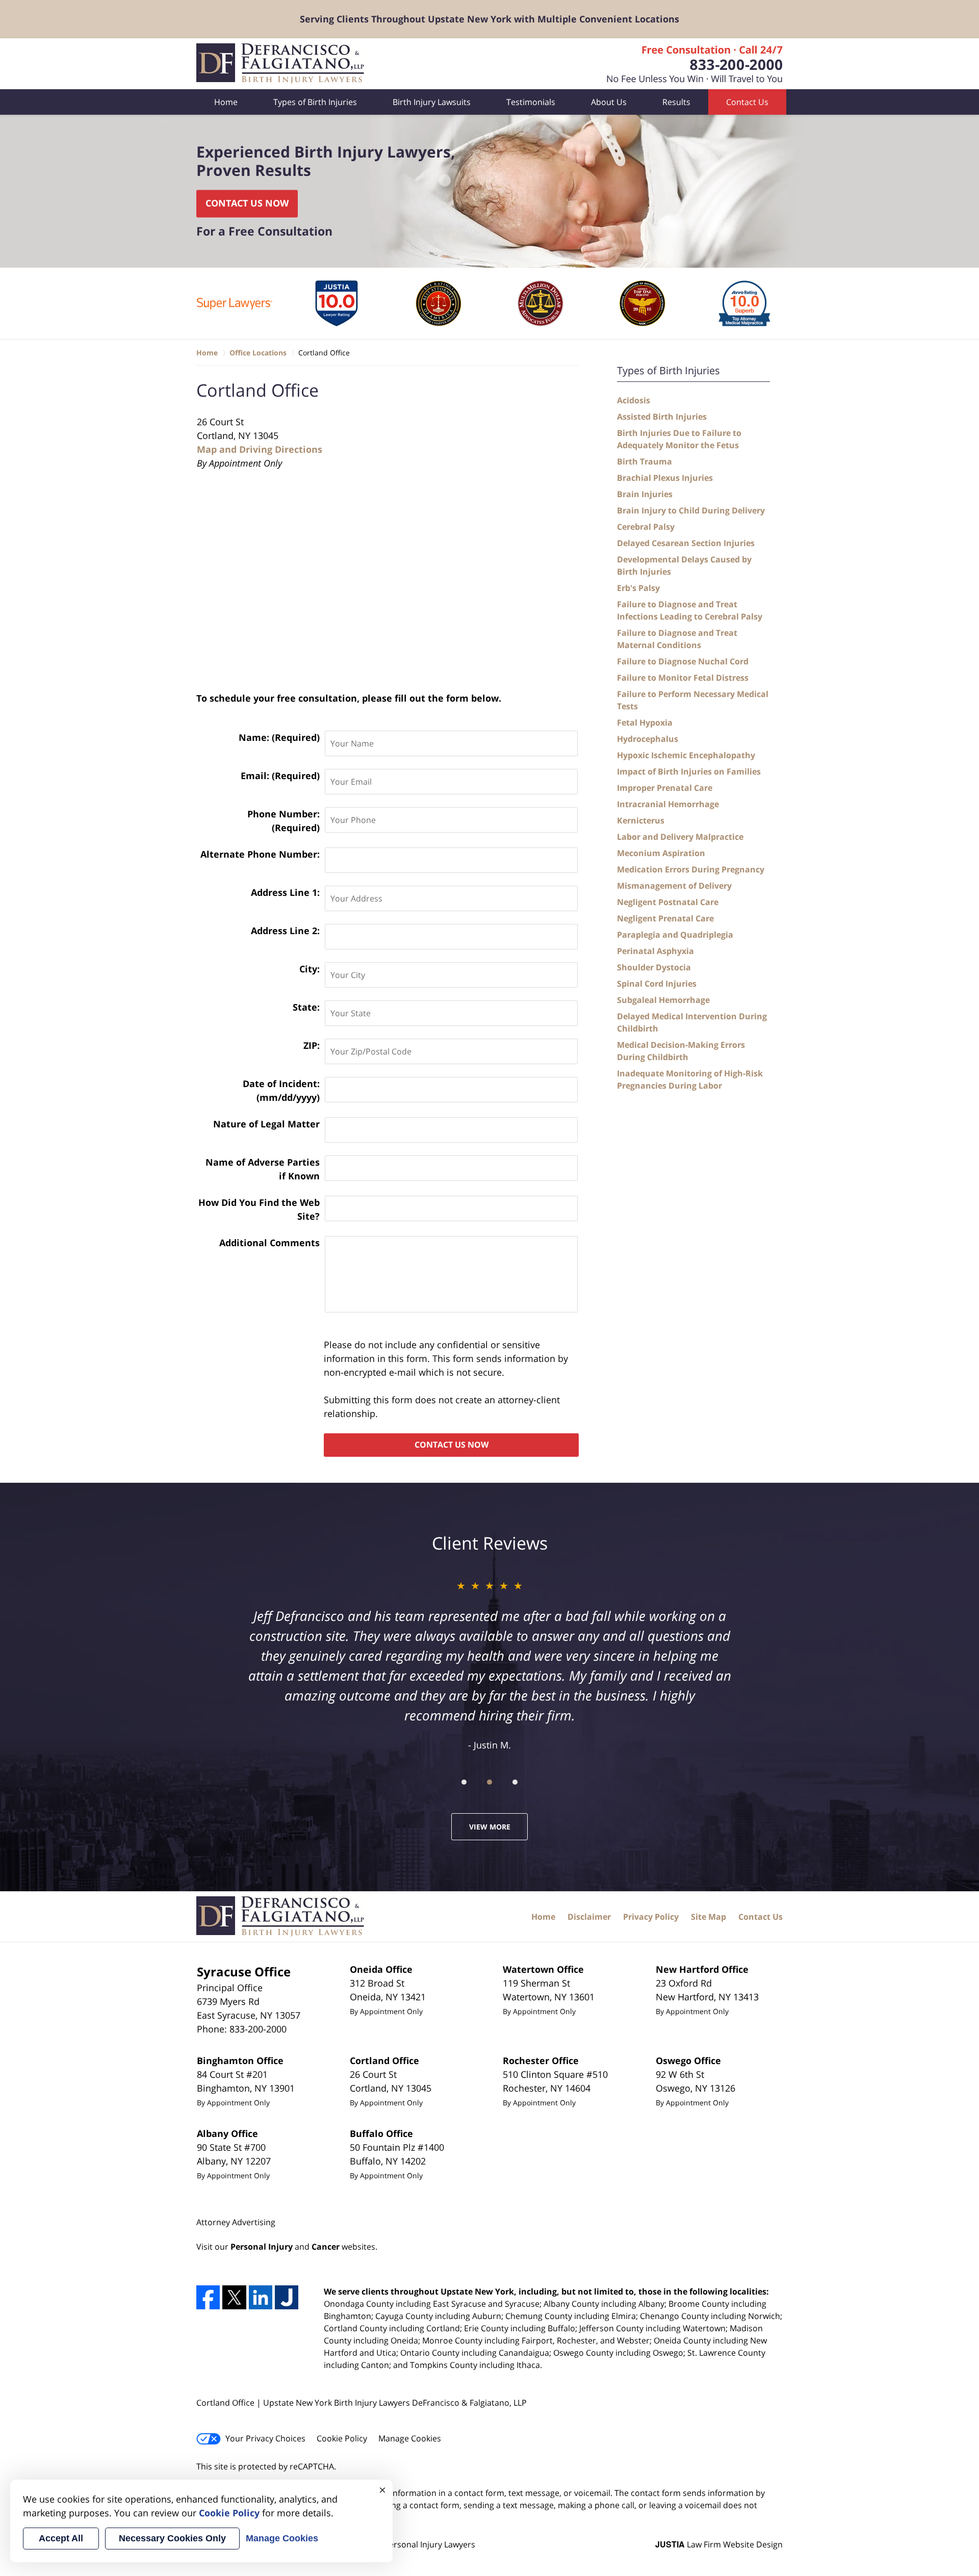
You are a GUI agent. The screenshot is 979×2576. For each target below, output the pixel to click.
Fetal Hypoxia (645, 723)
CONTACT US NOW (247, 203)
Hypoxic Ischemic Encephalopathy (686, 755)
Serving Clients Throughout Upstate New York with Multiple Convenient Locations (489, 19)
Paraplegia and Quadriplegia (675, 935)
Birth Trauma (645, 461)
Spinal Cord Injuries (657, 984)
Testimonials (531, 102)
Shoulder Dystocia (654, 967)
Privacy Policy (651, 1917)
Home (226, 102)
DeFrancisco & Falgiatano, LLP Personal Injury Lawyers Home (280, 64)
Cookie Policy (342, 2438)
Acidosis (634, 400)
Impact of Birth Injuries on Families (689, 771)
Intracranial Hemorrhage (668, 804)
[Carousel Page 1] (464, 1782)
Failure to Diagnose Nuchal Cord (683, 661)
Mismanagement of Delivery (674, 886)
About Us (609, 102)
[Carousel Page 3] (515, 1782)
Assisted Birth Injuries (662, 417)
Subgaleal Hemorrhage (663, 1000)
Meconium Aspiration (661, 853)
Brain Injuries (645, 494)
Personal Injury (262, 2247)
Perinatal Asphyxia (655, 951)
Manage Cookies (410, 2438)
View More (490, 1827)
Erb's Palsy (638, 588)
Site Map (709, 1917)
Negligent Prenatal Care (665, 918)
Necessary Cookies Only (172, 2538)
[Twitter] (234, 2297)
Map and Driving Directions (260, 449)
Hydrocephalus (648, 739)
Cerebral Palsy (646, 527)
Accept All (61, 2538)
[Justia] (287, 2297)
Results (676, 102)
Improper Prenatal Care (665, 788)
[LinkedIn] (261, 2297)
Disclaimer (589, 1917)
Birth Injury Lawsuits (432, 102)
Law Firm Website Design (719, 2544)
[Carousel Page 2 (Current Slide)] (489, 1782)
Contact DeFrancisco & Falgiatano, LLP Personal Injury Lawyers (695, 64)
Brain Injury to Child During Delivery (691, 510)
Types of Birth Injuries (315, 102)
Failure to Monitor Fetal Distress (683, 678)
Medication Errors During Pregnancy (691, 869)
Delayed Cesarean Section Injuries (686, 543)
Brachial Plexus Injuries (665, 478)
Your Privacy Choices (265, 2438)
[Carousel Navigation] (489, 1781)
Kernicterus (641, 820)
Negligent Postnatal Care (668, 902)
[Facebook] (208, 2297)
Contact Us (747, 102)
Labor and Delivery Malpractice (680, 837)
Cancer (326, 2247)
